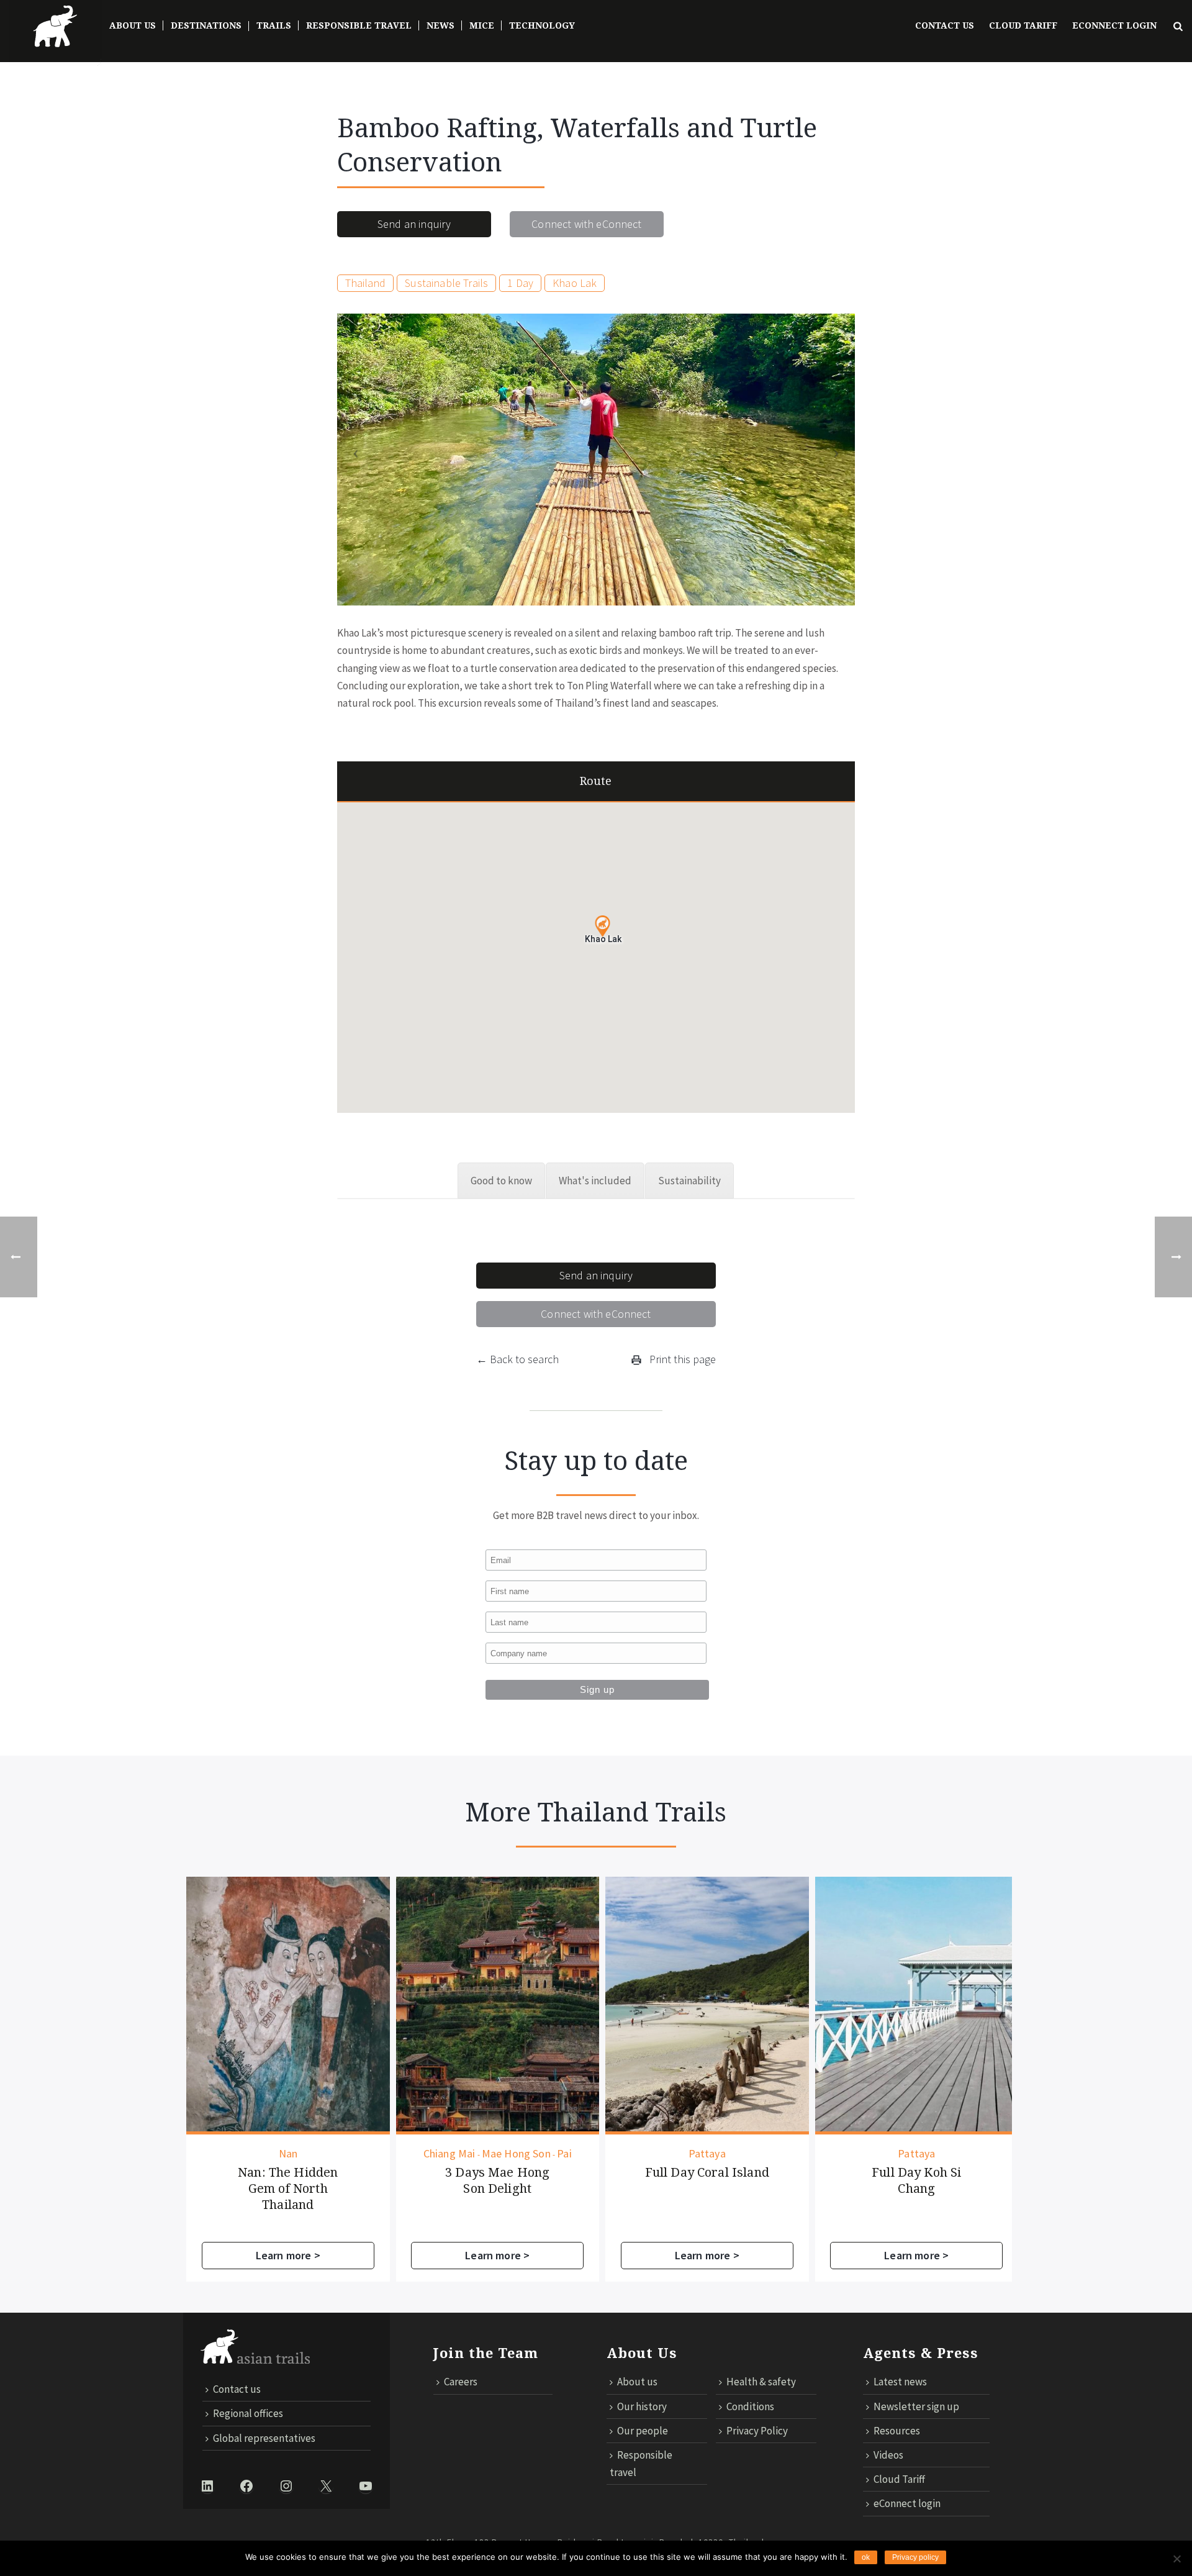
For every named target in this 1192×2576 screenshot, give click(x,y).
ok (866, 2557)
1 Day (520, 283)
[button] (603, 926)
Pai (355, 2154)
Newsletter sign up (916, 2406)
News (440, 25)
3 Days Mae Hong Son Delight (288, 2180)
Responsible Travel (359, 25)
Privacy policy (915, 2557)
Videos (888, 2455)
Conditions (750, 2406)
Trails (274, 25)
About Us (133, 25)
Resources (897, 2431)
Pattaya (498, 2154)
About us (637, 2382)
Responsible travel (641, 2464)
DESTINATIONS (206, 25)
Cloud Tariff (1023, 25)
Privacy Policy (757, 2431)
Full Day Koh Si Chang (707, 2180)
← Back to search (517, 1359)
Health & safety (761, 2382)
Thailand (365, 283)
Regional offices (248, 2413)
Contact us (945, 25)
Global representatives (264, 2438)
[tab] (501, 1181)
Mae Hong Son (307, 2154)
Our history (642, 2406)
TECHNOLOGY (542, 25)
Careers (461, 2382)
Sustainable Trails (446, 283)
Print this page (681, 1359)
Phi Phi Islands (932, 2154)
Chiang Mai (240, 2154)
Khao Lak (575, 283)
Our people (643, 2431)
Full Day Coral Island (498, 2172)
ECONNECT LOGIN (1114, 25)
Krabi (879, 2154)
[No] (1176, 2559)
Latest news (900, 2382)
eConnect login (907, 2503)
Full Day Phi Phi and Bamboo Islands (917, 2180)
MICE (482, 25)
